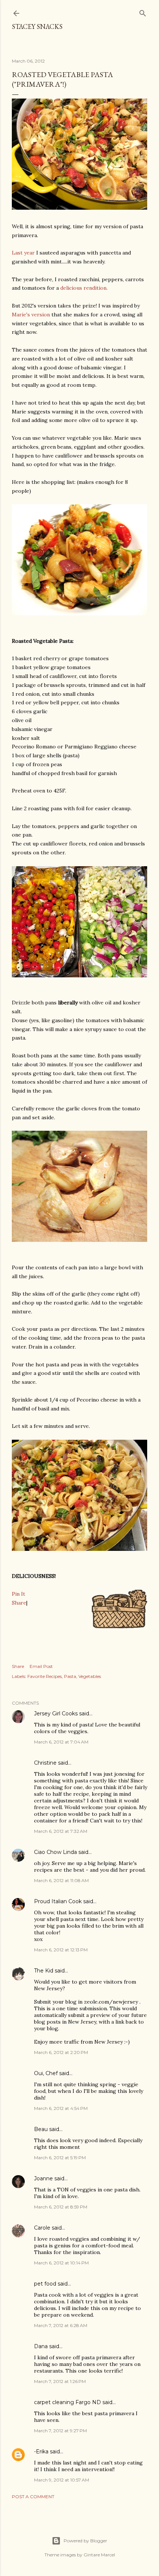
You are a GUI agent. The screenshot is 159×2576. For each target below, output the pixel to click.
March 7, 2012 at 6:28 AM (61, 2325)
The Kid (44, 1971)
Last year (23, 253)
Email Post (41, 1666)
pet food (45, 2284)
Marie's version (31, 315)
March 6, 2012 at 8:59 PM (61, 2207)
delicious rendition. (84, 288)
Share (19, 1603)
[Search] (143, 12)
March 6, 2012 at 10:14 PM (61, 2263)
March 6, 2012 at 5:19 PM (60, 2158)
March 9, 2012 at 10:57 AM (62, 2480)
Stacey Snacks (37, 26)
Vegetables (90, 1676)
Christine (45, 1763)
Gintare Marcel (99, 2555)
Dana (41, 2346)
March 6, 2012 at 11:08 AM (61, 1880)
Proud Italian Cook (58, 1901)
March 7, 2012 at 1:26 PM (60, 2381)
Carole (42, 2228)
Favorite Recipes (45, 1676)
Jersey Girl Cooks (56, 1714)
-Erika (41, 2452)
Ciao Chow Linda (55, 1852)
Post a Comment (33, 2497)
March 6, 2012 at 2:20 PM (61, 2052)
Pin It (18, 1594)
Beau (41, 2129)
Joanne (43, 2178)
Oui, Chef (46, 2073)
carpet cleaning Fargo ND (67, 2402)
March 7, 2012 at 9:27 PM (60, 2431)
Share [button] (18, 1666)
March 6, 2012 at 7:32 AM (61, 1831)
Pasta (70, 1676)
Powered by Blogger (85, 2541)
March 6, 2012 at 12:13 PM (61, 1950)
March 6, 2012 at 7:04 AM (61, 1742)
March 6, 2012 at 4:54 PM (61, 2108)
